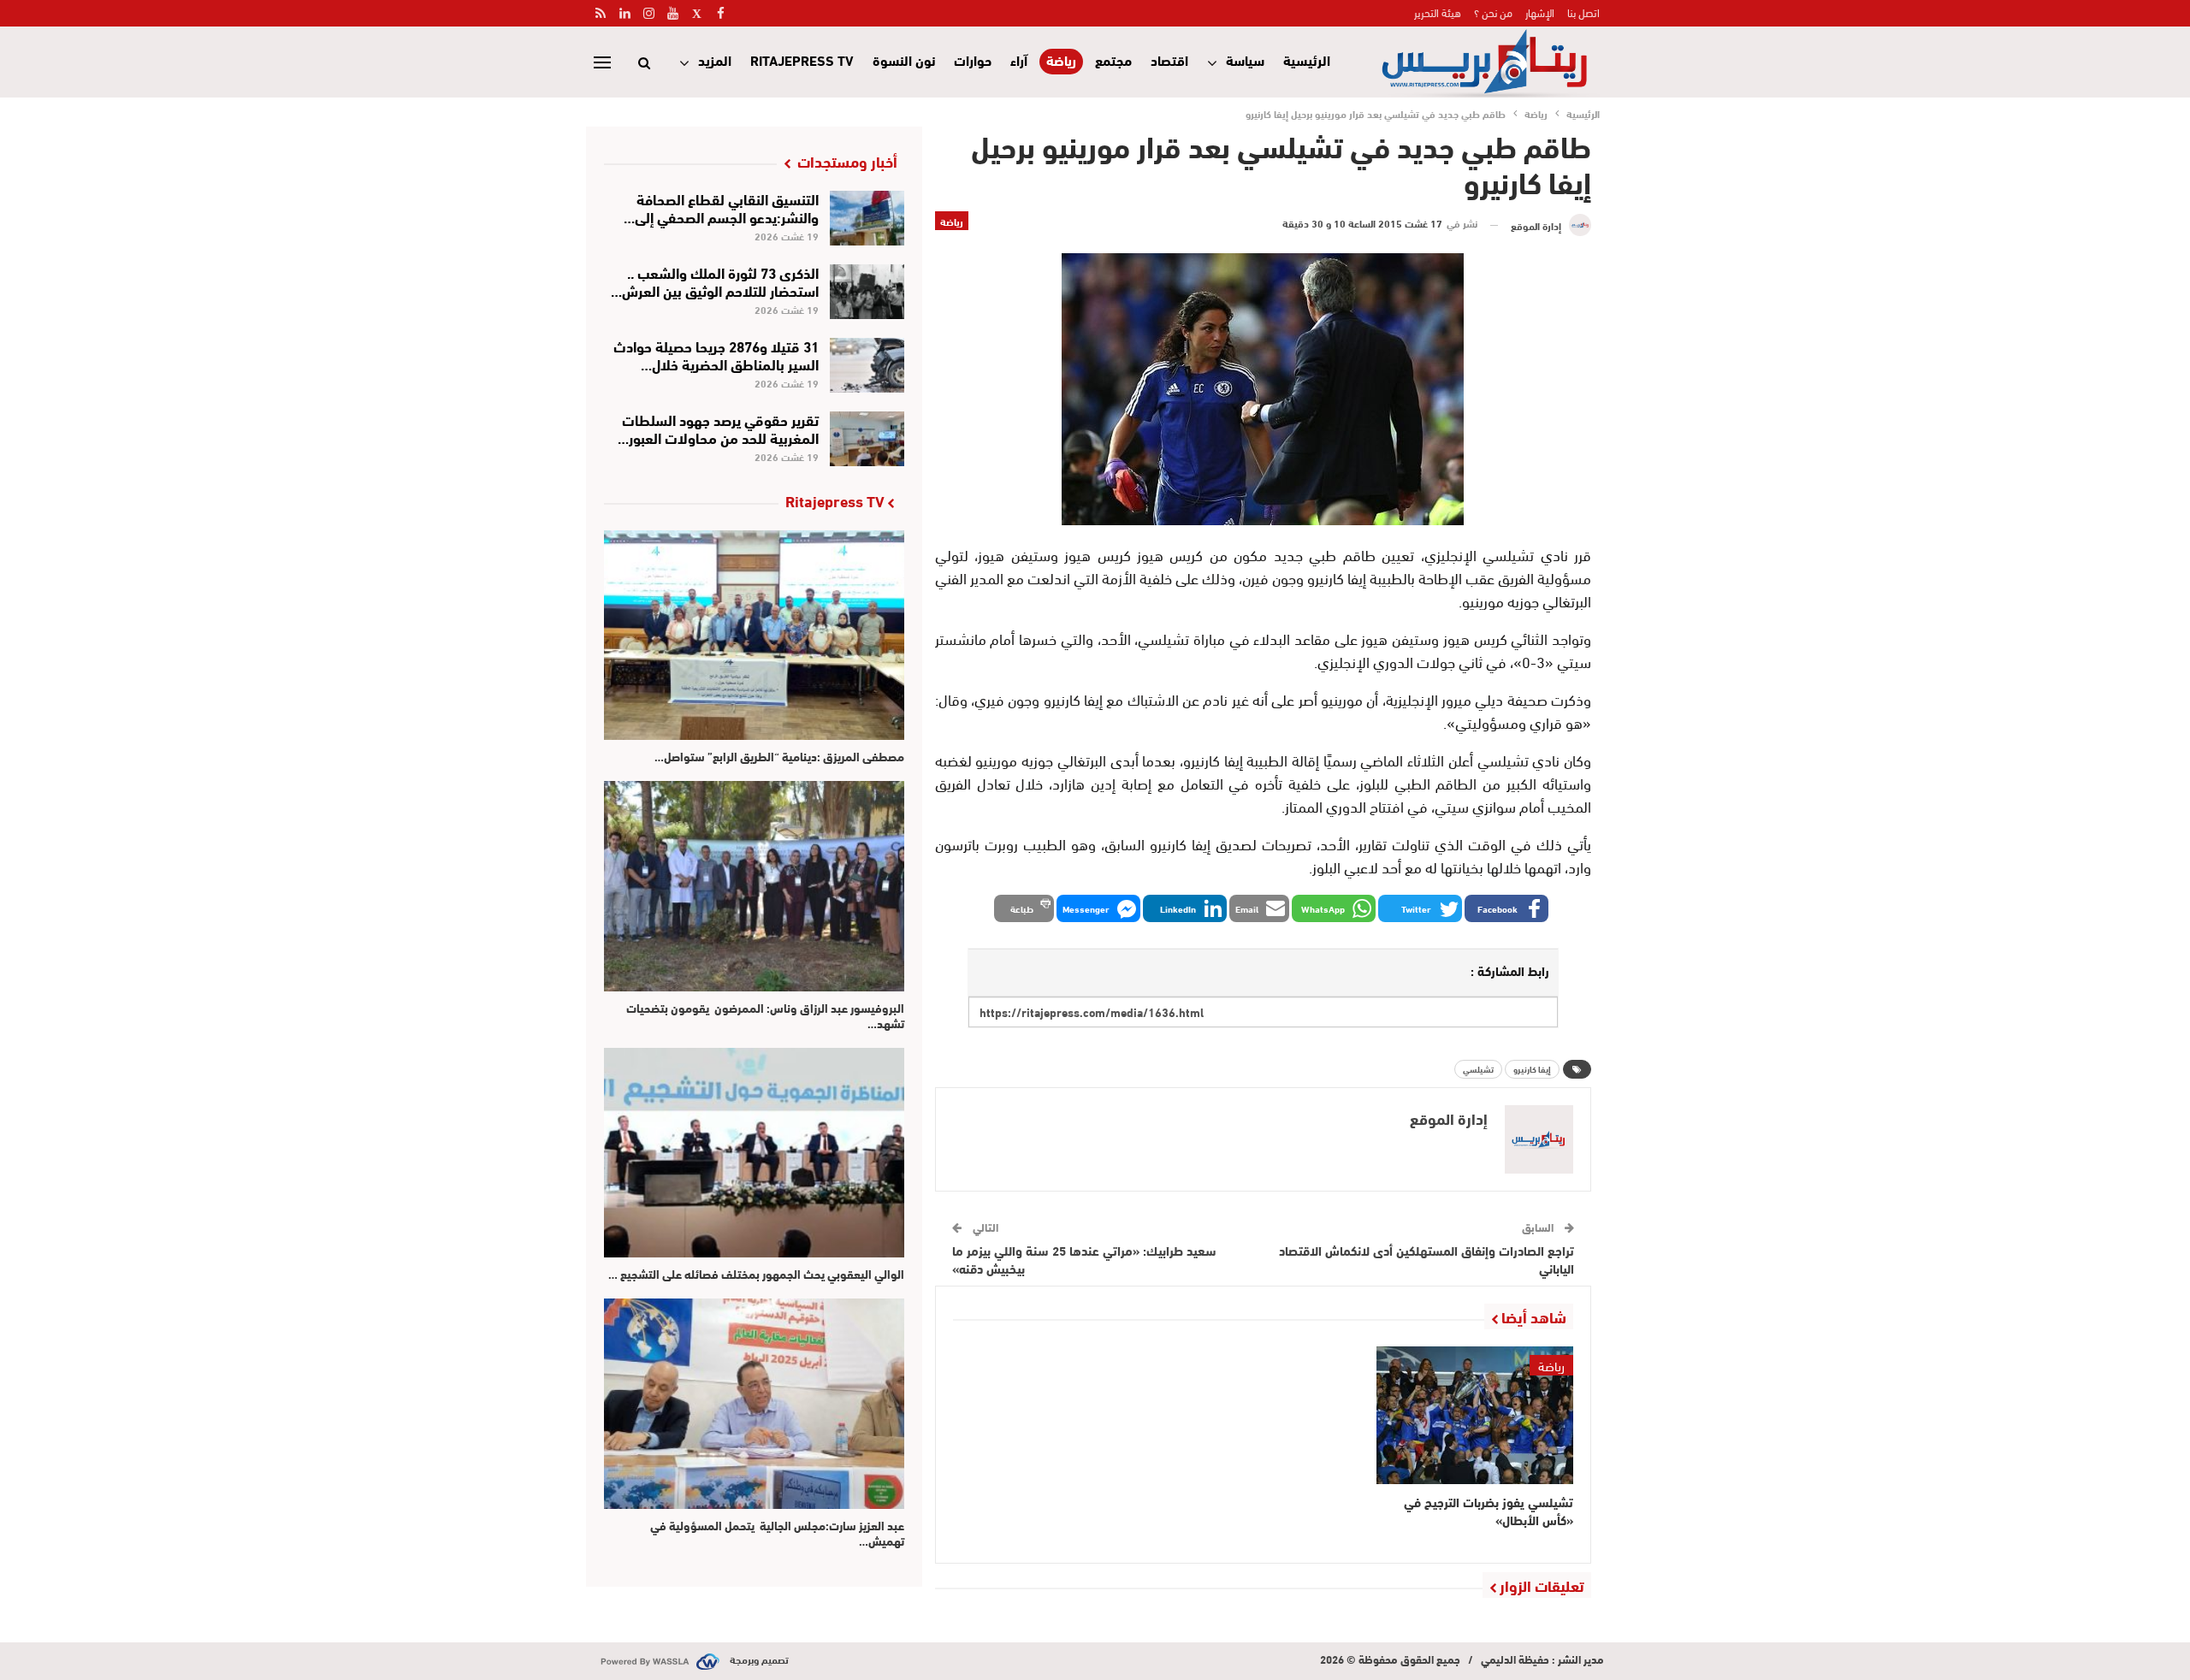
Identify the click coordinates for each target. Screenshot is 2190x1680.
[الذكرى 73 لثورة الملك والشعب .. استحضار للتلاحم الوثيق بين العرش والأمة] (867, 292)
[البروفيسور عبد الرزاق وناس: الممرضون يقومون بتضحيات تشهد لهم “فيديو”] (754, 886)
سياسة (1245, 59)
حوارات (973, 59)
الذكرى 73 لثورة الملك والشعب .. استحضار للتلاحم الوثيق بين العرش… (715, 281)
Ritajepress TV (802, 59)
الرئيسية (1307, 59)
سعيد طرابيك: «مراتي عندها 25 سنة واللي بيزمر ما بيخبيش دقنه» (1084, 1259)
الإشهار (1540, 12)
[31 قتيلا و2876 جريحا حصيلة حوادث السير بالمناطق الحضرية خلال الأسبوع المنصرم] (867, 365)
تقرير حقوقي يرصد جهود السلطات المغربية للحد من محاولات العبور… (718, 428)
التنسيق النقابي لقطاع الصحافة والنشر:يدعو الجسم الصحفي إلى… (721, 207)
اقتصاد (1169, 59)
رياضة (1061, 60)
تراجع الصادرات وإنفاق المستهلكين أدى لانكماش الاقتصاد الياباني (1426, 1259)
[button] (1506, 908)
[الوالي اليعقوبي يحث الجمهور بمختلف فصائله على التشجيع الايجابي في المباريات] (754, 1153)
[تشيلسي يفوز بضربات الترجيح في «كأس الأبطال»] (1475, 1415)
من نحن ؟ (1493, 12)
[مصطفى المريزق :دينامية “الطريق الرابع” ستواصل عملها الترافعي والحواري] (754, 635)
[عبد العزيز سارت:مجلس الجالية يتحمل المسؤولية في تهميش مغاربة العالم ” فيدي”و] (754, 1403)
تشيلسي (1478, 1069)
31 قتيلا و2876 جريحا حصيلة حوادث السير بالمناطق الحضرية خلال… (716, 354)
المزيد (715, 59)
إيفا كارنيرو (1532, 1069)
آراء (1019, 59)
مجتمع (1113, 59)
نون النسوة (904, 59)
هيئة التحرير (1438, 12)
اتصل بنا (1583, 12)
